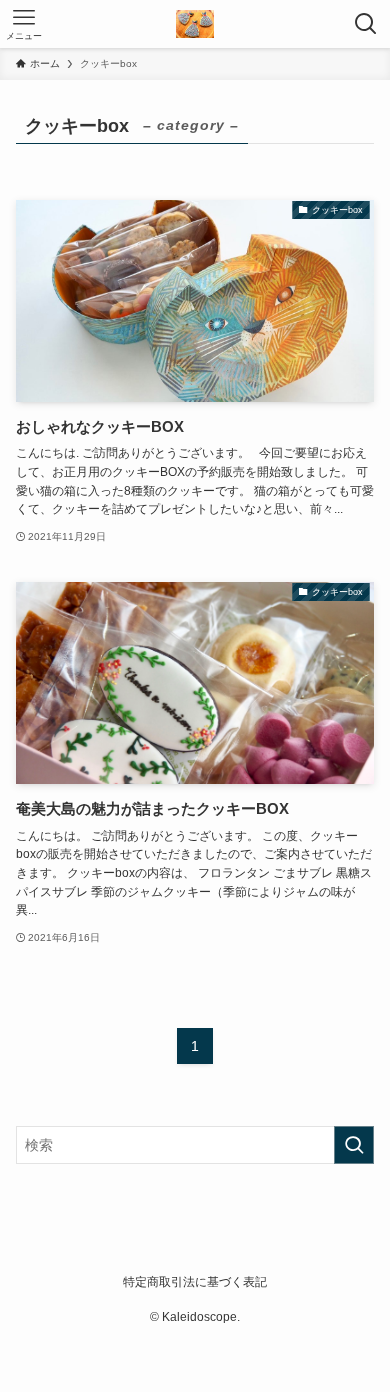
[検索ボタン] (366, 24)
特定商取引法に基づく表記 (195, 1281)
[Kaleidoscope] (194, 24)
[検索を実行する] (354, 1145)
